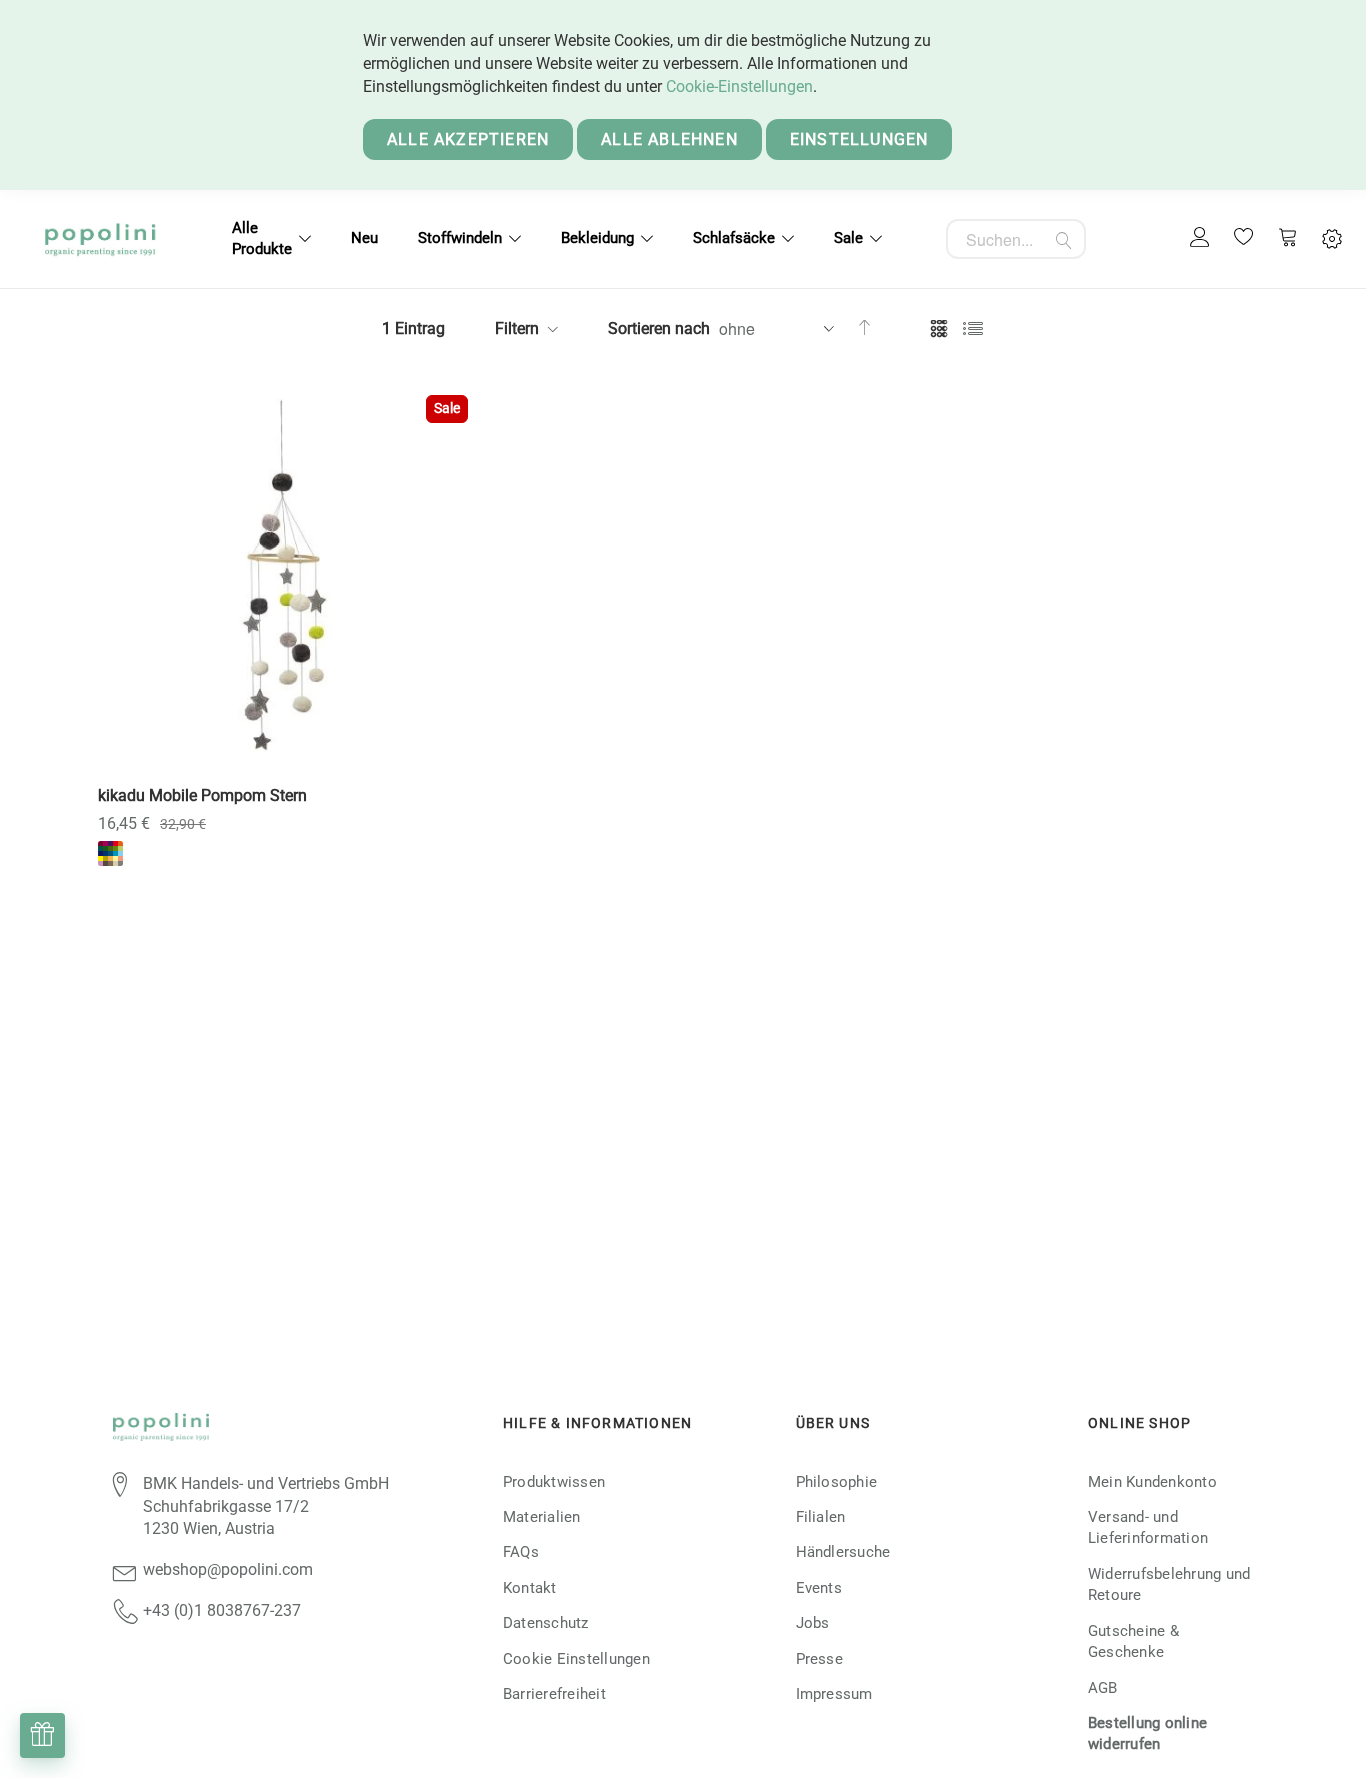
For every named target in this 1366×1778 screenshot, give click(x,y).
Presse (819, 1659)
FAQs (521, 1552)
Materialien (542, 1517)
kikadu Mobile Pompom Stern (202, 795)
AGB (1103, 1688)
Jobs (813, 1623)
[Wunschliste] (1244, 239)
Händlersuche (843, 1552)
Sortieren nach (659, 328)
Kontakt (530, 1588)
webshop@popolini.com (228, 1569)
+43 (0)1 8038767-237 (222, 1610)
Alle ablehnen (669, 139)
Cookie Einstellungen (576, 1659)
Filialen (821, 1517)
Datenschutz (546, 1623)
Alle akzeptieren (468, 139)
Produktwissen (554, 1482)
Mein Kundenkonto (1152, 1482)
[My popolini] (1200, 238)
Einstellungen (859, 139)
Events (819, 1588)
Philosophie (837, 1482)
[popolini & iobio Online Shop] (100, 239)
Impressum (834, 1694)
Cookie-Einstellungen (739, 86)
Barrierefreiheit (554, 1694)
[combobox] (1016, 239)
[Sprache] (1332, 239)
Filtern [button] (517, 328)
